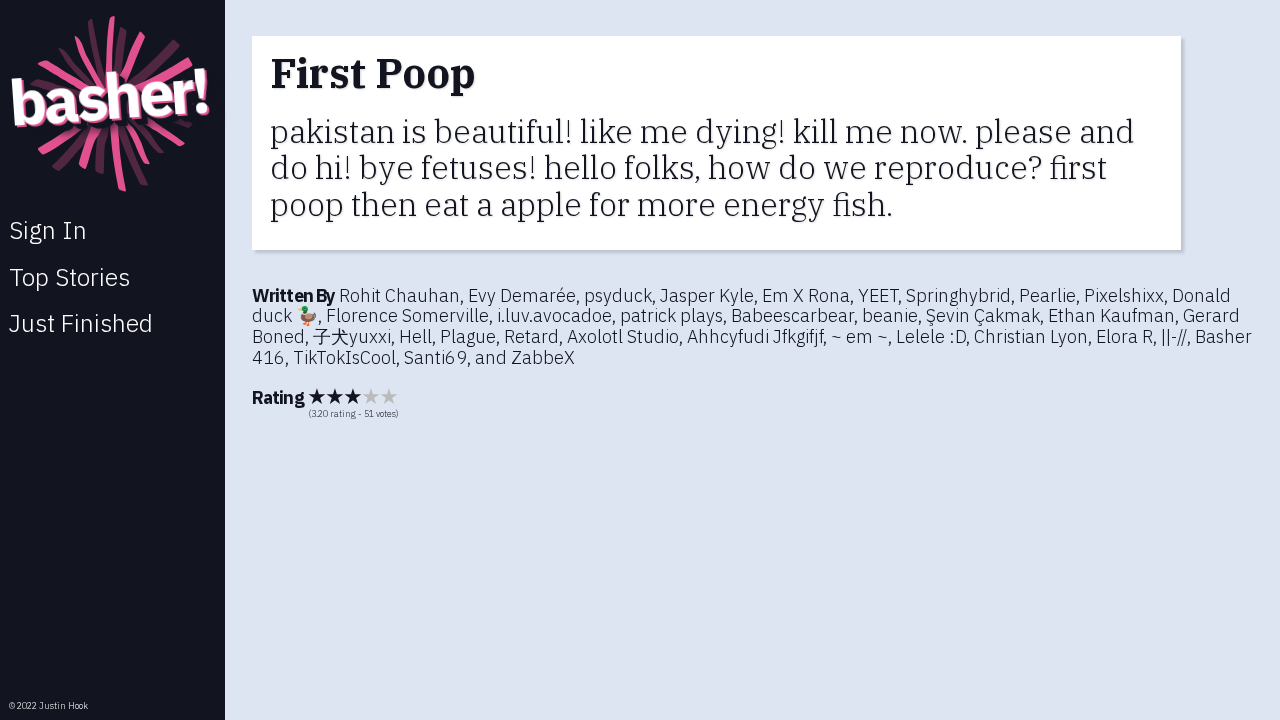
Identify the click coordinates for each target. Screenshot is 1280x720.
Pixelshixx (1124, 295)
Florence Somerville (407, 315)
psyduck (618, 295)
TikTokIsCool (344, 357)
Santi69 (435, 357)
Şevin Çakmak (983, 315)
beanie (890, 315)
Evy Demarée (522, 295)
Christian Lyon (1031, 336)
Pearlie (1047, 295)
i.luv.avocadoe (554, 315)
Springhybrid (958, 295)
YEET (878, 295)
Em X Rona (806, 295)
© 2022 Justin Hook (48, 705)
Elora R (1124, 336)
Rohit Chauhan (399, 295)
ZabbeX (543, 357)
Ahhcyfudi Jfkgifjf (755, 336)
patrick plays (671, 315)
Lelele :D (931, 336)
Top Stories (69, 277)
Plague (468, 336)
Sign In (48, 230)
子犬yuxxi (352, 336)
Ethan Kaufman (1111, 315)
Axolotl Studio (623, 336)
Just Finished (81, 323)
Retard (531, 336)
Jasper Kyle (707, 295)
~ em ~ (859, 336)
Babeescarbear (792, 315)
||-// (1174, 336)
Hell (415, 336)
